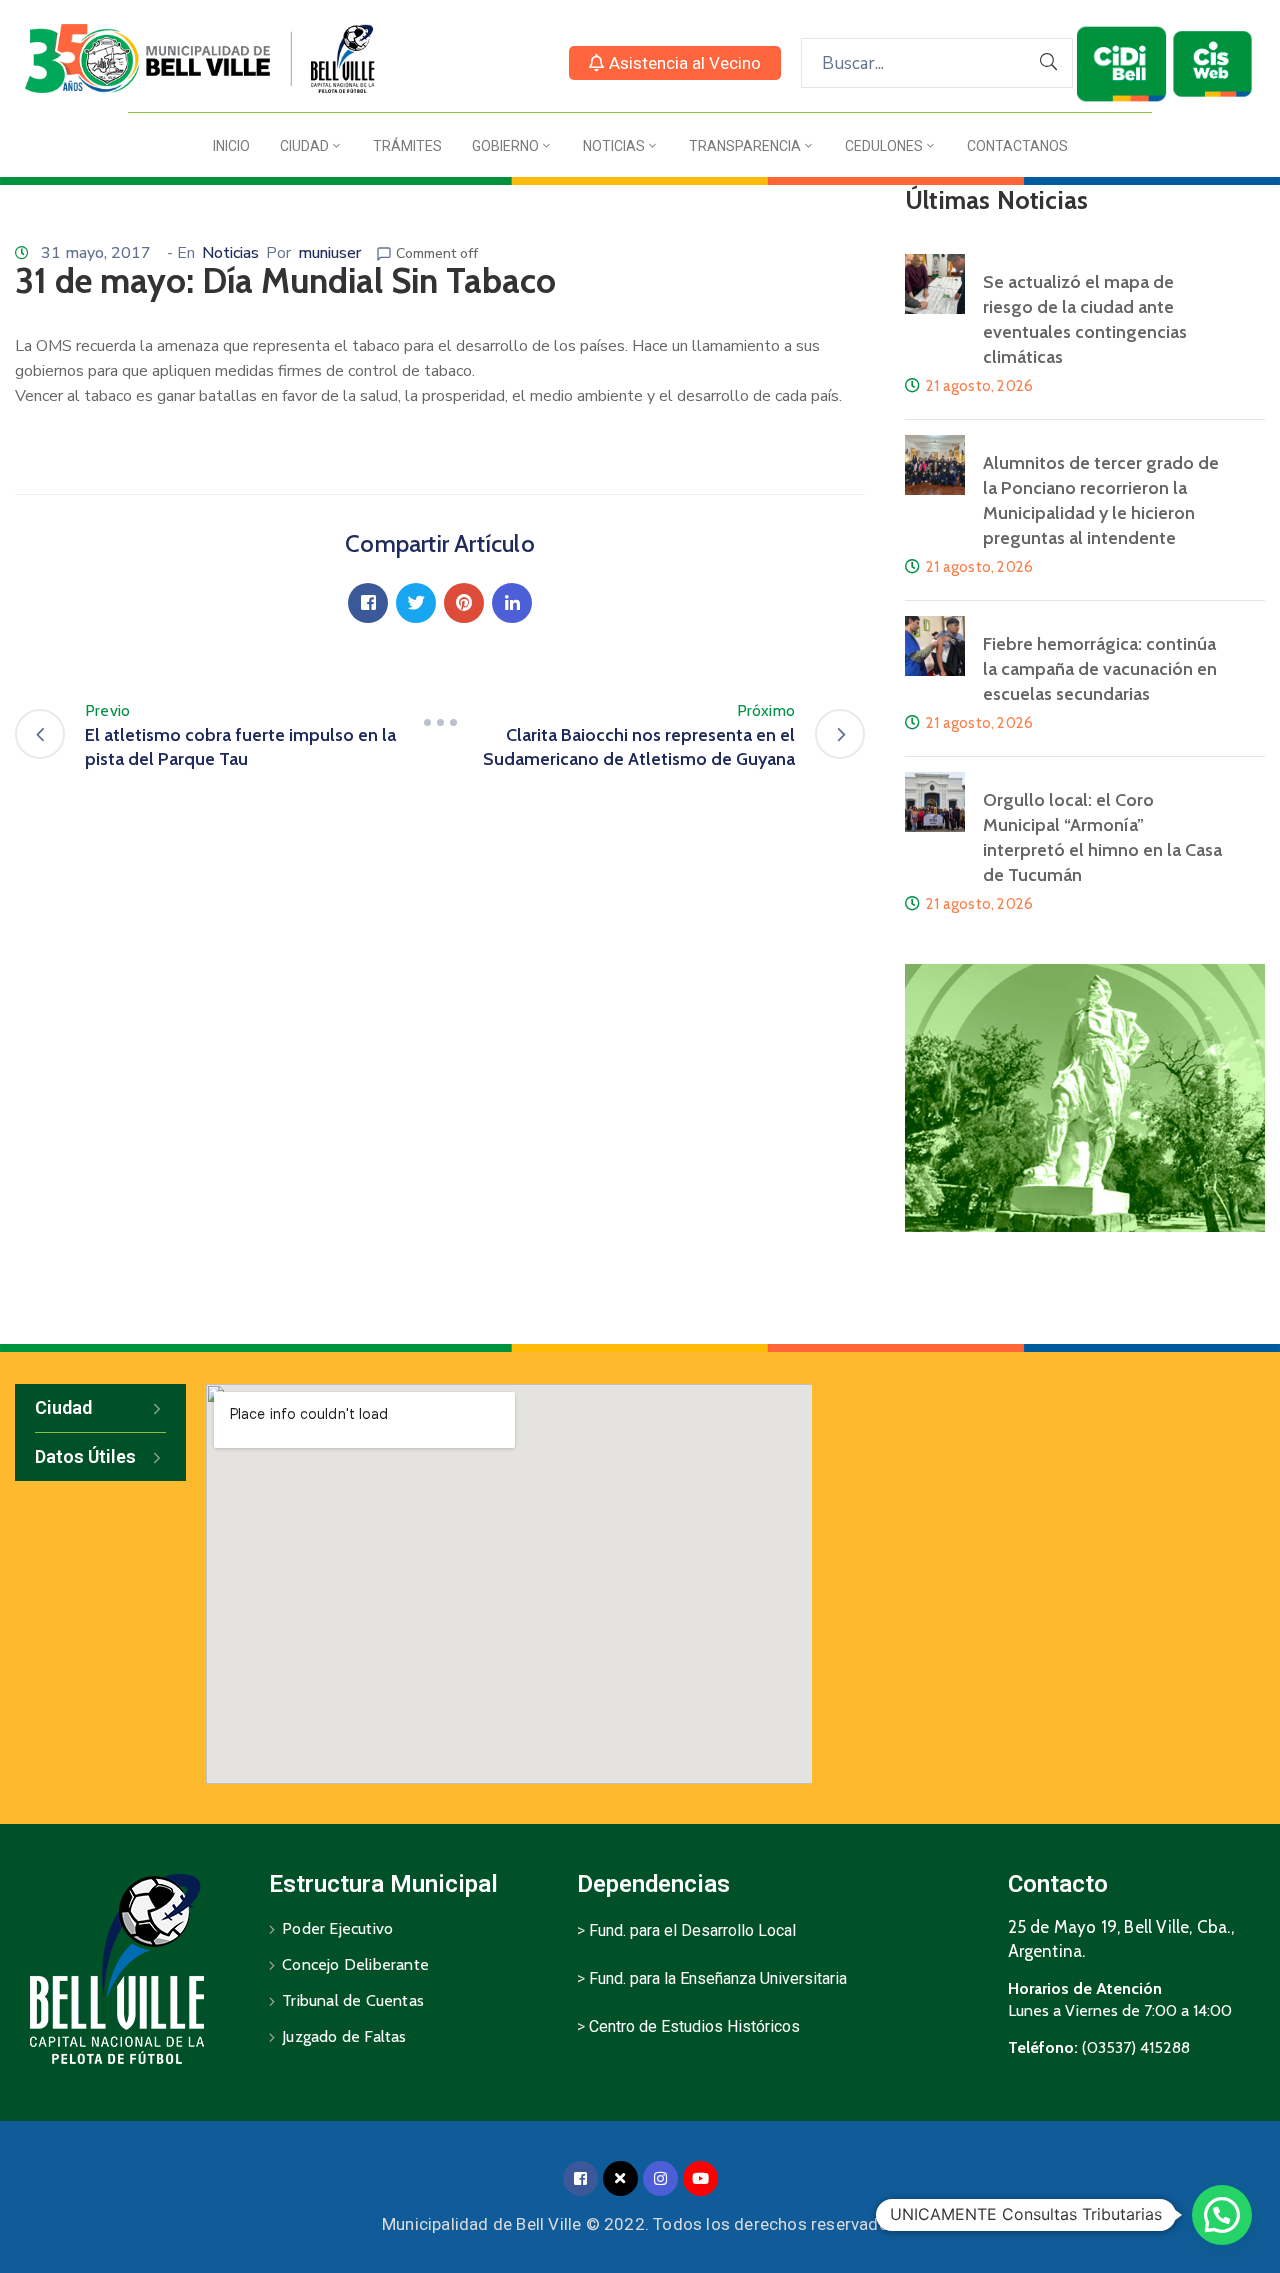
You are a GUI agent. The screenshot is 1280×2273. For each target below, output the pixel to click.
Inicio (231, 146)
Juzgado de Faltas (344, 2036)
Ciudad (304, 146)
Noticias (614, 146)
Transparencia (745, 146)
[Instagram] (660, 2178)
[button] (675, 63)
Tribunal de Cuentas (353, 2000)
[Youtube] (700, 2178)
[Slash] (440, 723)
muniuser (329, 253)
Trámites (407, 146)
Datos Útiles (85, 1456)
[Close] (620, 2178)
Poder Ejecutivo (337, 1928)
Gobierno (505, 146)
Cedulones (884, 146)
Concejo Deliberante (355, 1964)
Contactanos (1017, 146)
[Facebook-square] (580, 2178)
